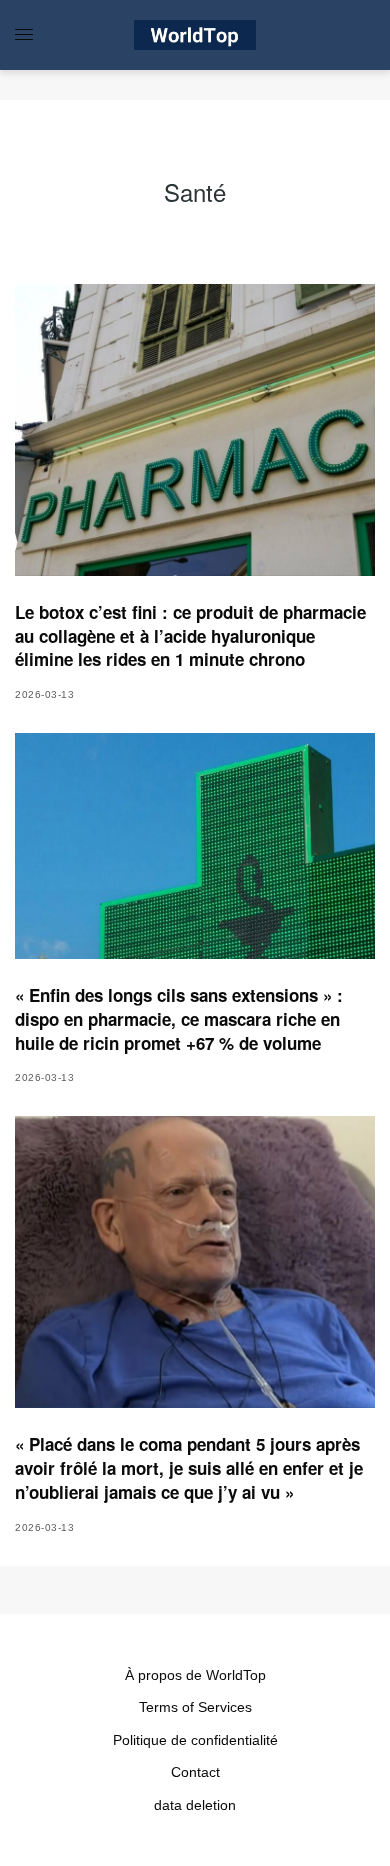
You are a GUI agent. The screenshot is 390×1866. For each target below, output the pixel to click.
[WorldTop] (194, 35)
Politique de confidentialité (195, 1740)
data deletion (195, 1805)
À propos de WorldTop (195, 1675)
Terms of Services (195, 1707)
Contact (195, 1772)
